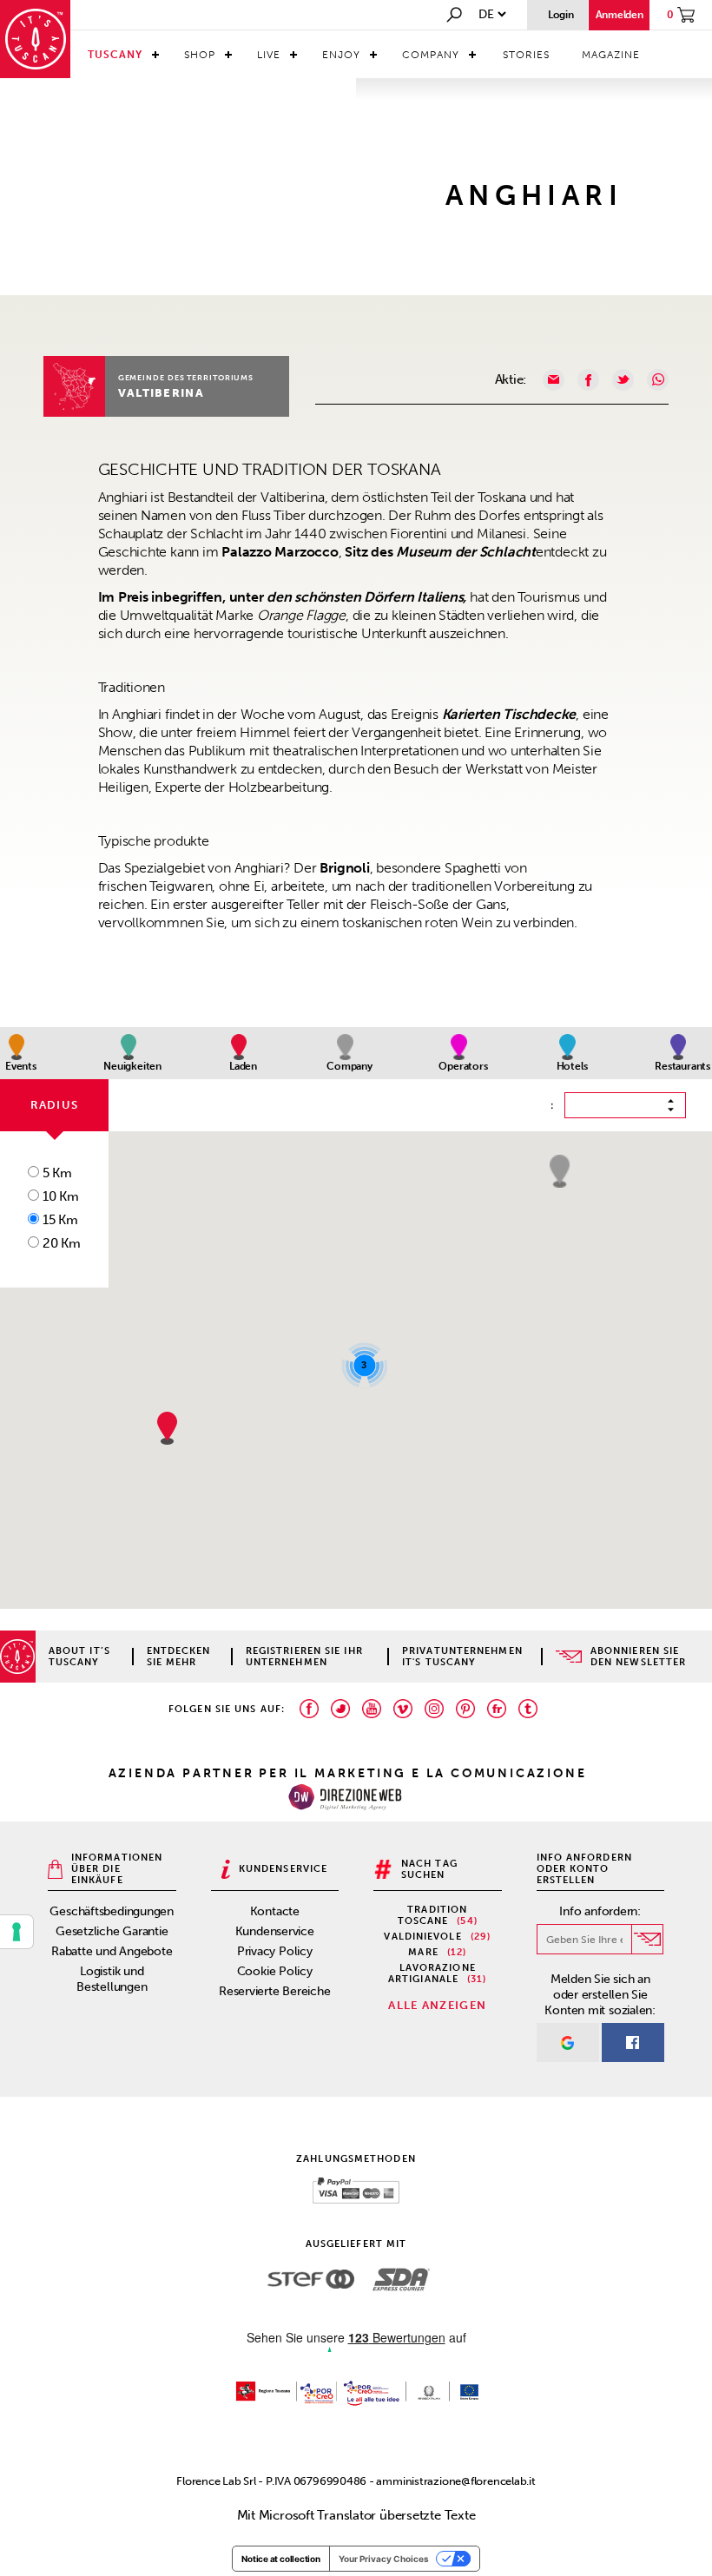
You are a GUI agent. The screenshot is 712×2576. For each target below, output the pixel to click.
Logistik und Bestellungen (112, 1979)
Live (269, 55)
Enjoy (341, 55)
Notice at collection (281, 2559)
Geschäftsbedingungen (112, 1911)
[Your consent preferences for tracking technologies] (16, 1932)
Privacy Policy (275, 1951)
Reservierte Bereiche (275, 1991)
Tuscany (115, 55)
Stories (526, 55)
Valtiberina (161, 393)
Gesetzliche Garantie (112, 1931)
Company (431, 55)
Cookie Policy (275, 1971)
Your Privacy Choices (384, 2559)
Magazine (611, 55)
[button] (560, 1171)
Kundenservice (275, 1931)
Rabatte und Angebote (112, 1951)
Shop (200, 55)
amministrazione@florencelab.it (455, 2481)
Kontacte (275, 1911)
